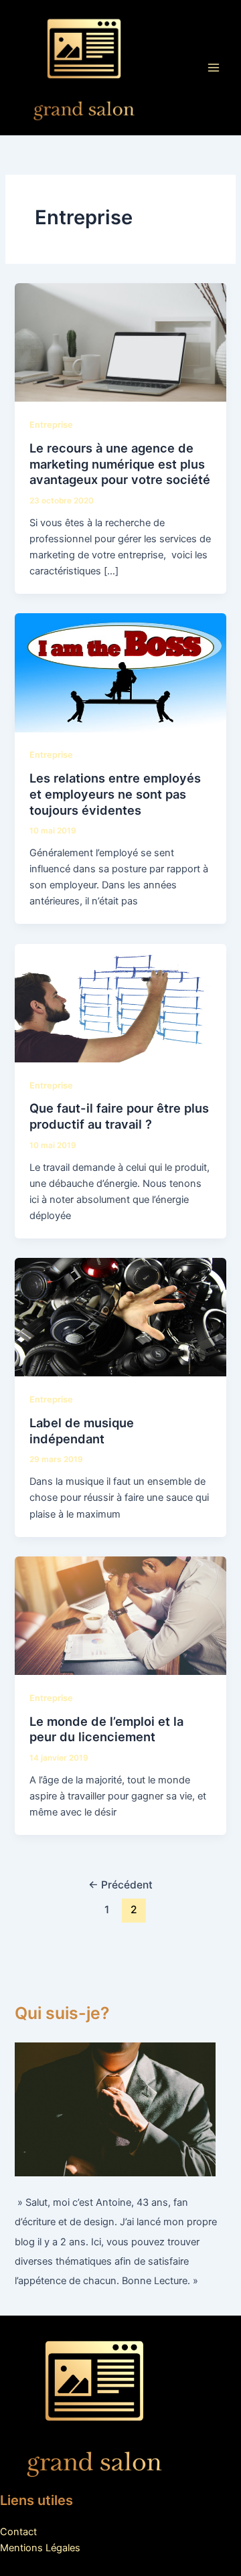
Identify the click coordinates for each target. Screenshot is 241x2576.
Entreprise (51, 425)
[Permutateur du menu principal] (214, 68)
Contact (18, 2532)
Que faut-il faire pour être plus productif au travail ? (119, 1116)
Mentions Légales (40, 2548)
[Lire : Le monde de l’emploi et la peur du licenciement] (120, 1615)
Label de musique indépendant (82, 1431)
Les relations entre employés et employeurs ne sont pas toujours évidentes (115, 794)
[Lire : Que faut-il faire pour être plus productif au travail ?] (120, 1002)
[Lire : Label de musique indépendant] (120, 1317)
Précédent (120, 1885)
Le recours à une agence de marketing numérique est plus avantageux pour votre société (120, 464)
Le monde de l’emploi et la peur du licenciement (106, 1729)
